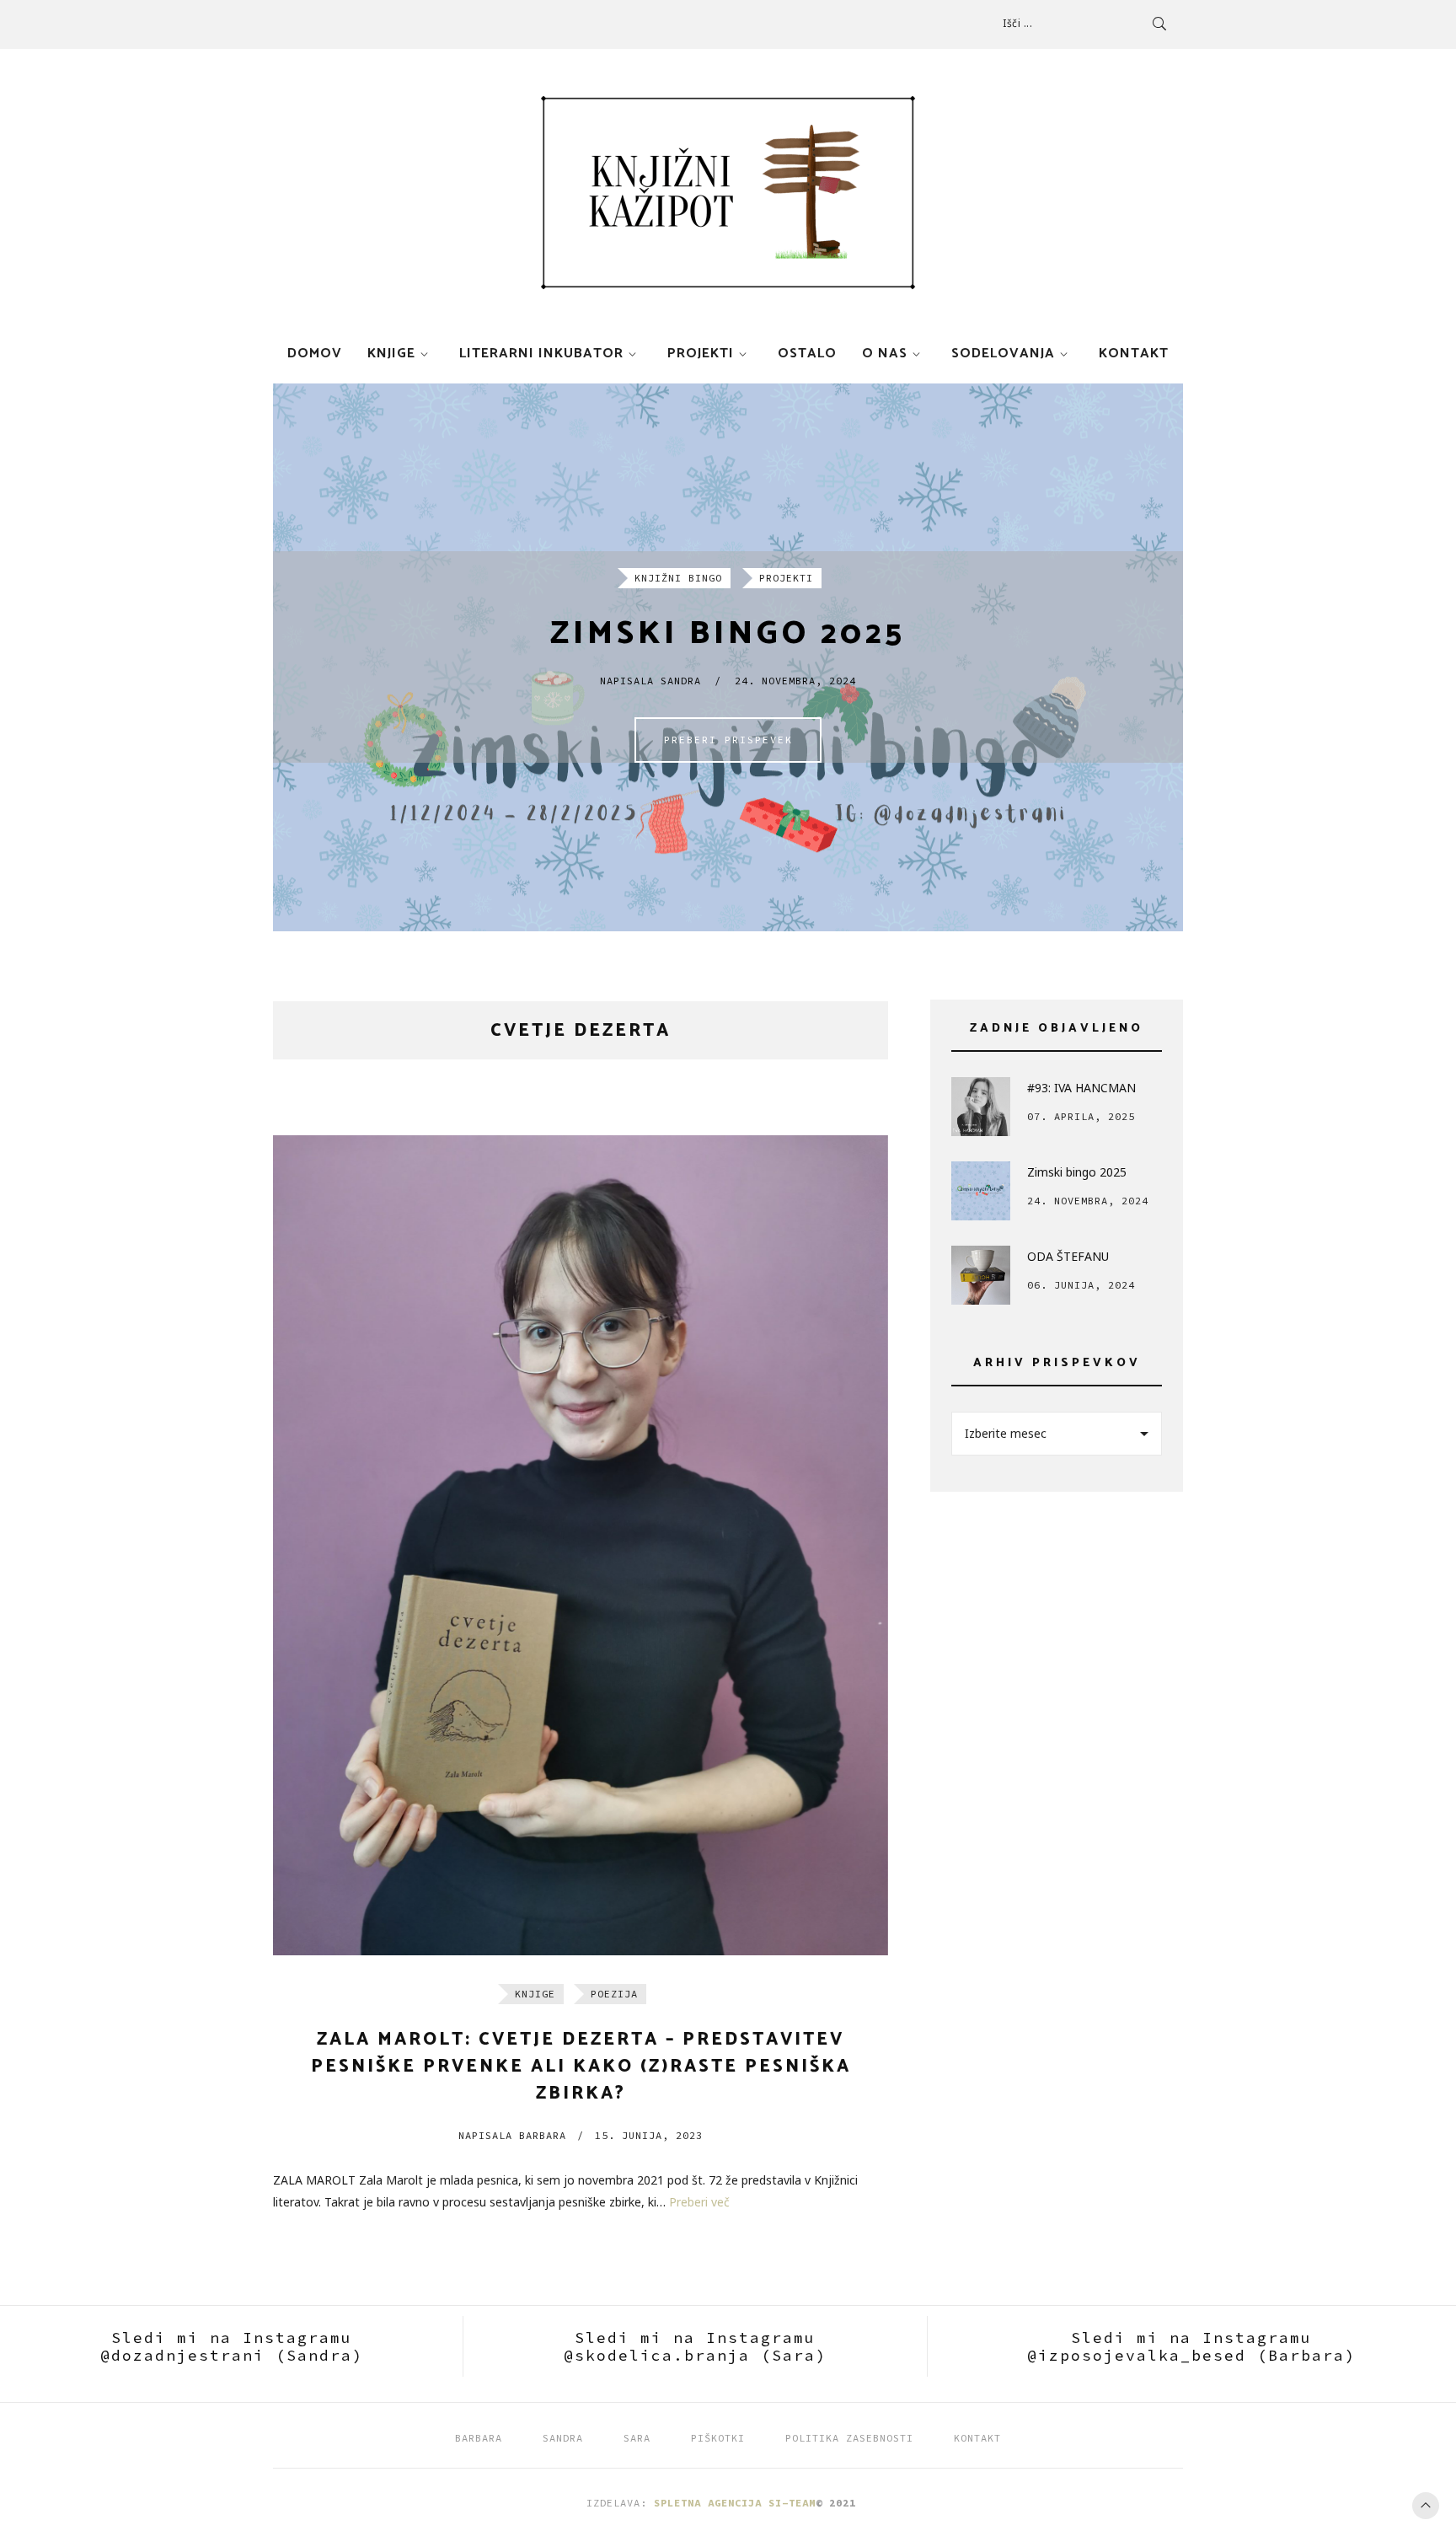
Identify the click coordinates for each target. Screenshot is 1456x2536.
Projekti (701, 354)
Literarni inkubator (541, 354)
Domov (315, 354)
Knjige (391, 354)
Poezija (614, 1994)
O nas (885, 354)
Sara (637, 2438)
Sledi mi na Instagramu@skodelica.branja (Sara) (695, 2346)
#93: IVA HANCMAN (1081, 1088)
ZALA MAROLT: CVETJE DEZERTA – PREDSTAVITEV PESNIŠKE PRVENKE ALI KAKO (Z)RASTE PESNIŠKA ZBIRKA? (581, 2067)
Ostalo (807, 354)
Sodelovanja (1003, 354)
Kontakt (1134, 354)
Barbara (512, 2135)
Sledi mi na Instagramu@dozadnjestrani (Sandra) (232, 2346)
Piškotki (718, 2438)
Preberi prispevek (728, 740)
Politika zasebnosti (849, 2438)
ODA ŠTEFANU (1068, 1256)
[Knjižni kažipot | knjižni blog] (728, 193)
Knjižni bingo (678, 578)
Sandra (563, 2438)
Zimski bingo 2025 (728, 634)
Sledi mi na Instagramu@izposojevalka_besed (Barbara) (1191, 2346)
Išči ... (1017, 23)
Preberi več (699, 2202)
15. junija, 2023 (649, 2135)
